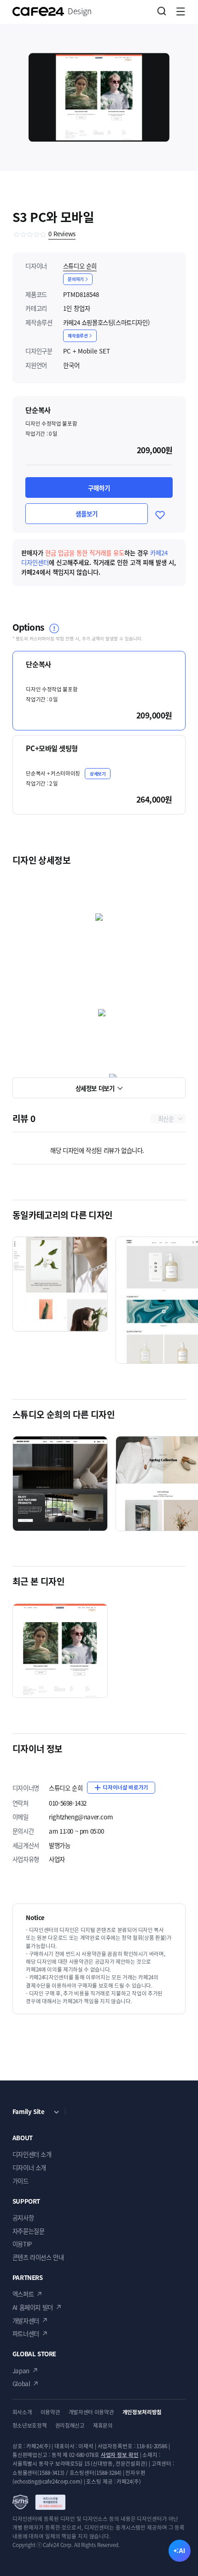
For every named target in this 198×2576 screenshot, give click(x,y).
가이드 (20, 2181)
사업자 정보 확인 (120, 2455)
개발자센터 (26, 2320)
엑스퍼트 (23, 2294)
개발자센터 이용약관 (91, 2412)
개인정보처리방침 (142, 2412)
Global (21, 2383)
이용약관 (50, 2412)
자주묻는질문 (29, 2231)
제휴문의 (103, 2425)
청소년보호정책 (30, 2425)
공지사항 (23, 2217)
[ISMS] (39, 2502)
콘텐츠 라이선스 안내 (38, 2257)
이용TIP (22, 2244)
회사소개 (22, 2412)
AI (182, 2551)
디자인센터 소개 (32, 2154)
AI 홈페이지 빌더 (33, 2307)
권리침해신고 (70, 2425)
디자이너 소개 (29, 2167)
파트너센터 (26, 2333)
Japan (21, 2371)
